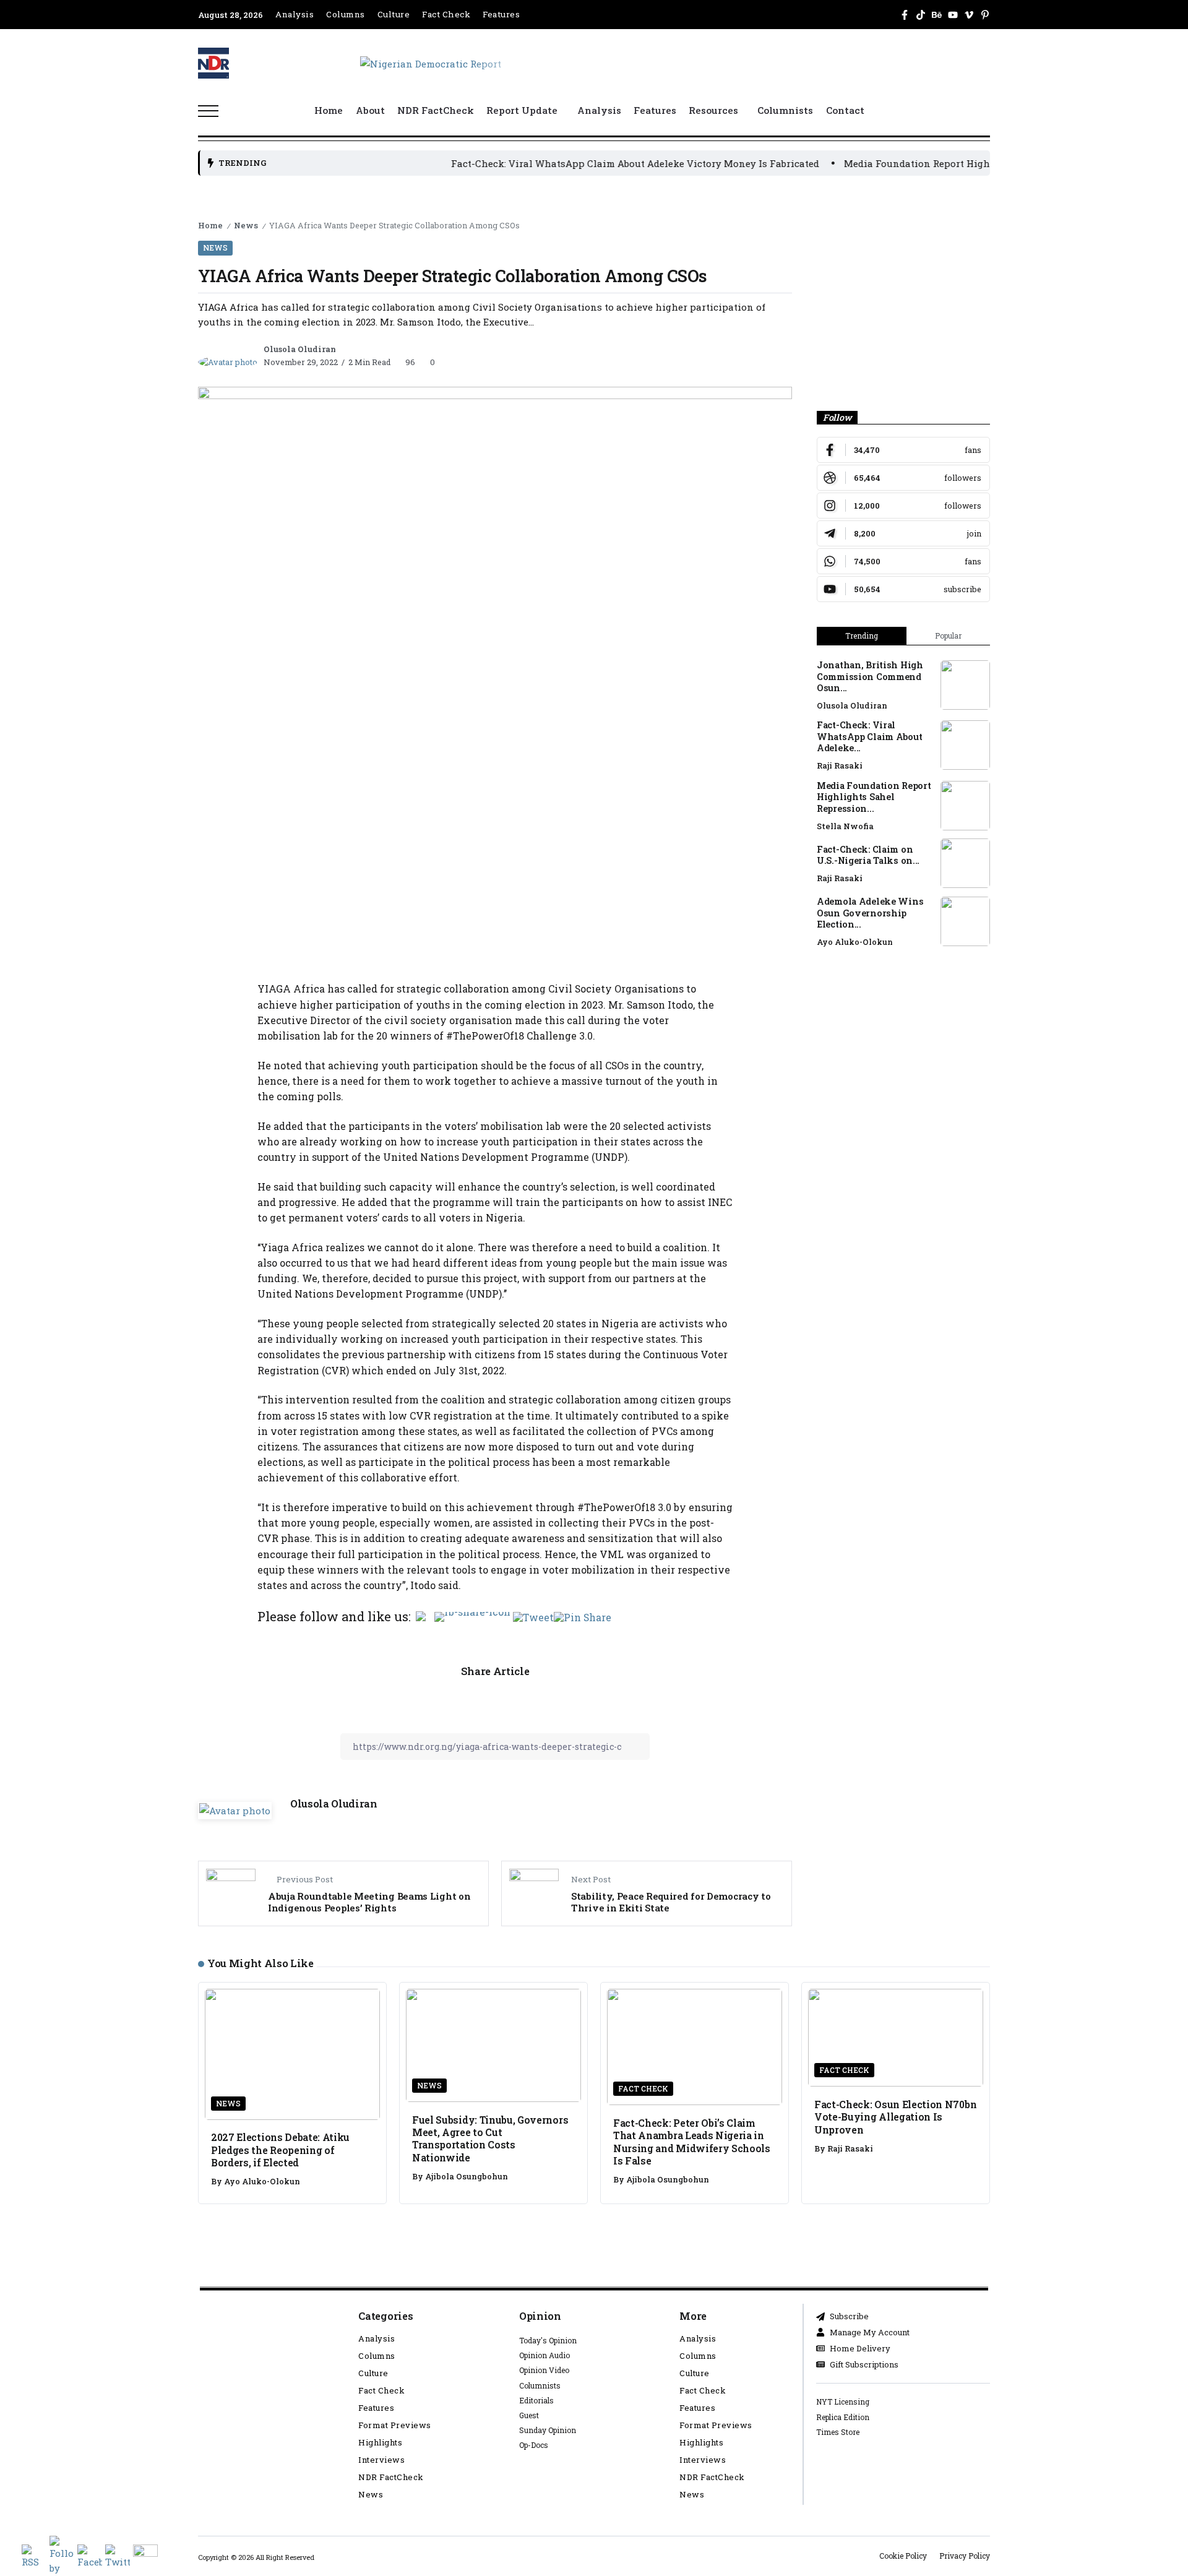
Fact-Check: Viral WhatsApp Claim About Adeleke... (869, 736)
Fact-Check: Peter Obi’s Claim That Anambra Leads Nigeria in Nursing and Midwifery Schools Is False (692, 2142)
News (246, 225)
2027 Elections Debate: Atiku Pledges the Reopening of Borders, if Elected (280, 2150)
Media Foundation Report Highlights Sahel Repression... (874, 797)
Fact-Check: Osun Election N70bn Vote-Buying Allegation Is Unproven (895, 2117)
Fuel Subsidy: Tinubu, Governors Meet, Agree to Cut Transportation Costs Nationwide (490, 2139)
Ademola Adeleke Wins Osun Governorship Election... (870, 913)
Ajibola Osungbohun (467, 2176)
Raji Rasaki (840, 765)
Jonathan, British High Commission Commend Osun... (870, 676)
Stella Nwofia (845, 826)
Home (210, 225)
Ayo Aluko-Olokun (855, 942)
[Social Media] (905, 15)
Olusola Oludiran (300, 349)
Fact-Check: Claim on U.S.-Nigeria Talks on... (868, 855)
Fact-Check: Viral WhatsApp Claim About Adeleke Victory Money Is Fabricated (563, 163)
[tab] (862, 636)
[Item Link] (965, 685)
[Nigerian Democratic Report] (431, 62)
